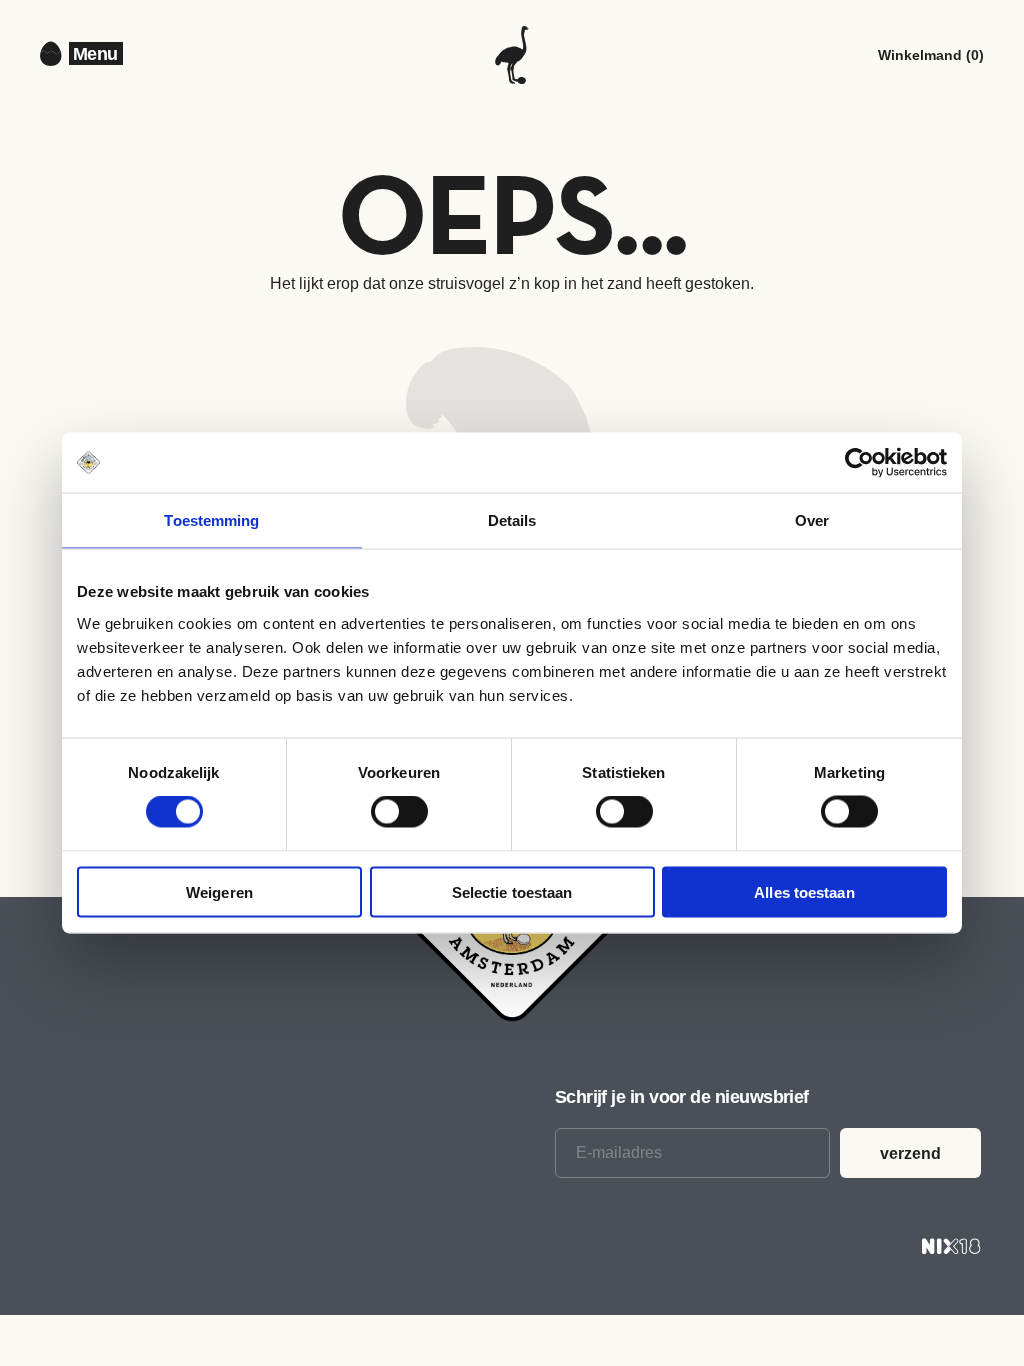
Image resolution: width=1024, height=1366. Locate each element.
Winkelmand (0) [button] (931, 55)
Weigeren (219, 891)
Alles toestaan (804, 891)
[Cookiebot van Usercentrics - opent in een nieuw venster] (859, 463)
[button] (96, 54)
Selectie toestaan (512, 891)
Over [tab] (812, 520)
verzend (910, 1153)
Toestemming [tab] (211, 520)
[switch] (399, 812)
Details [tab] (512, 520)
